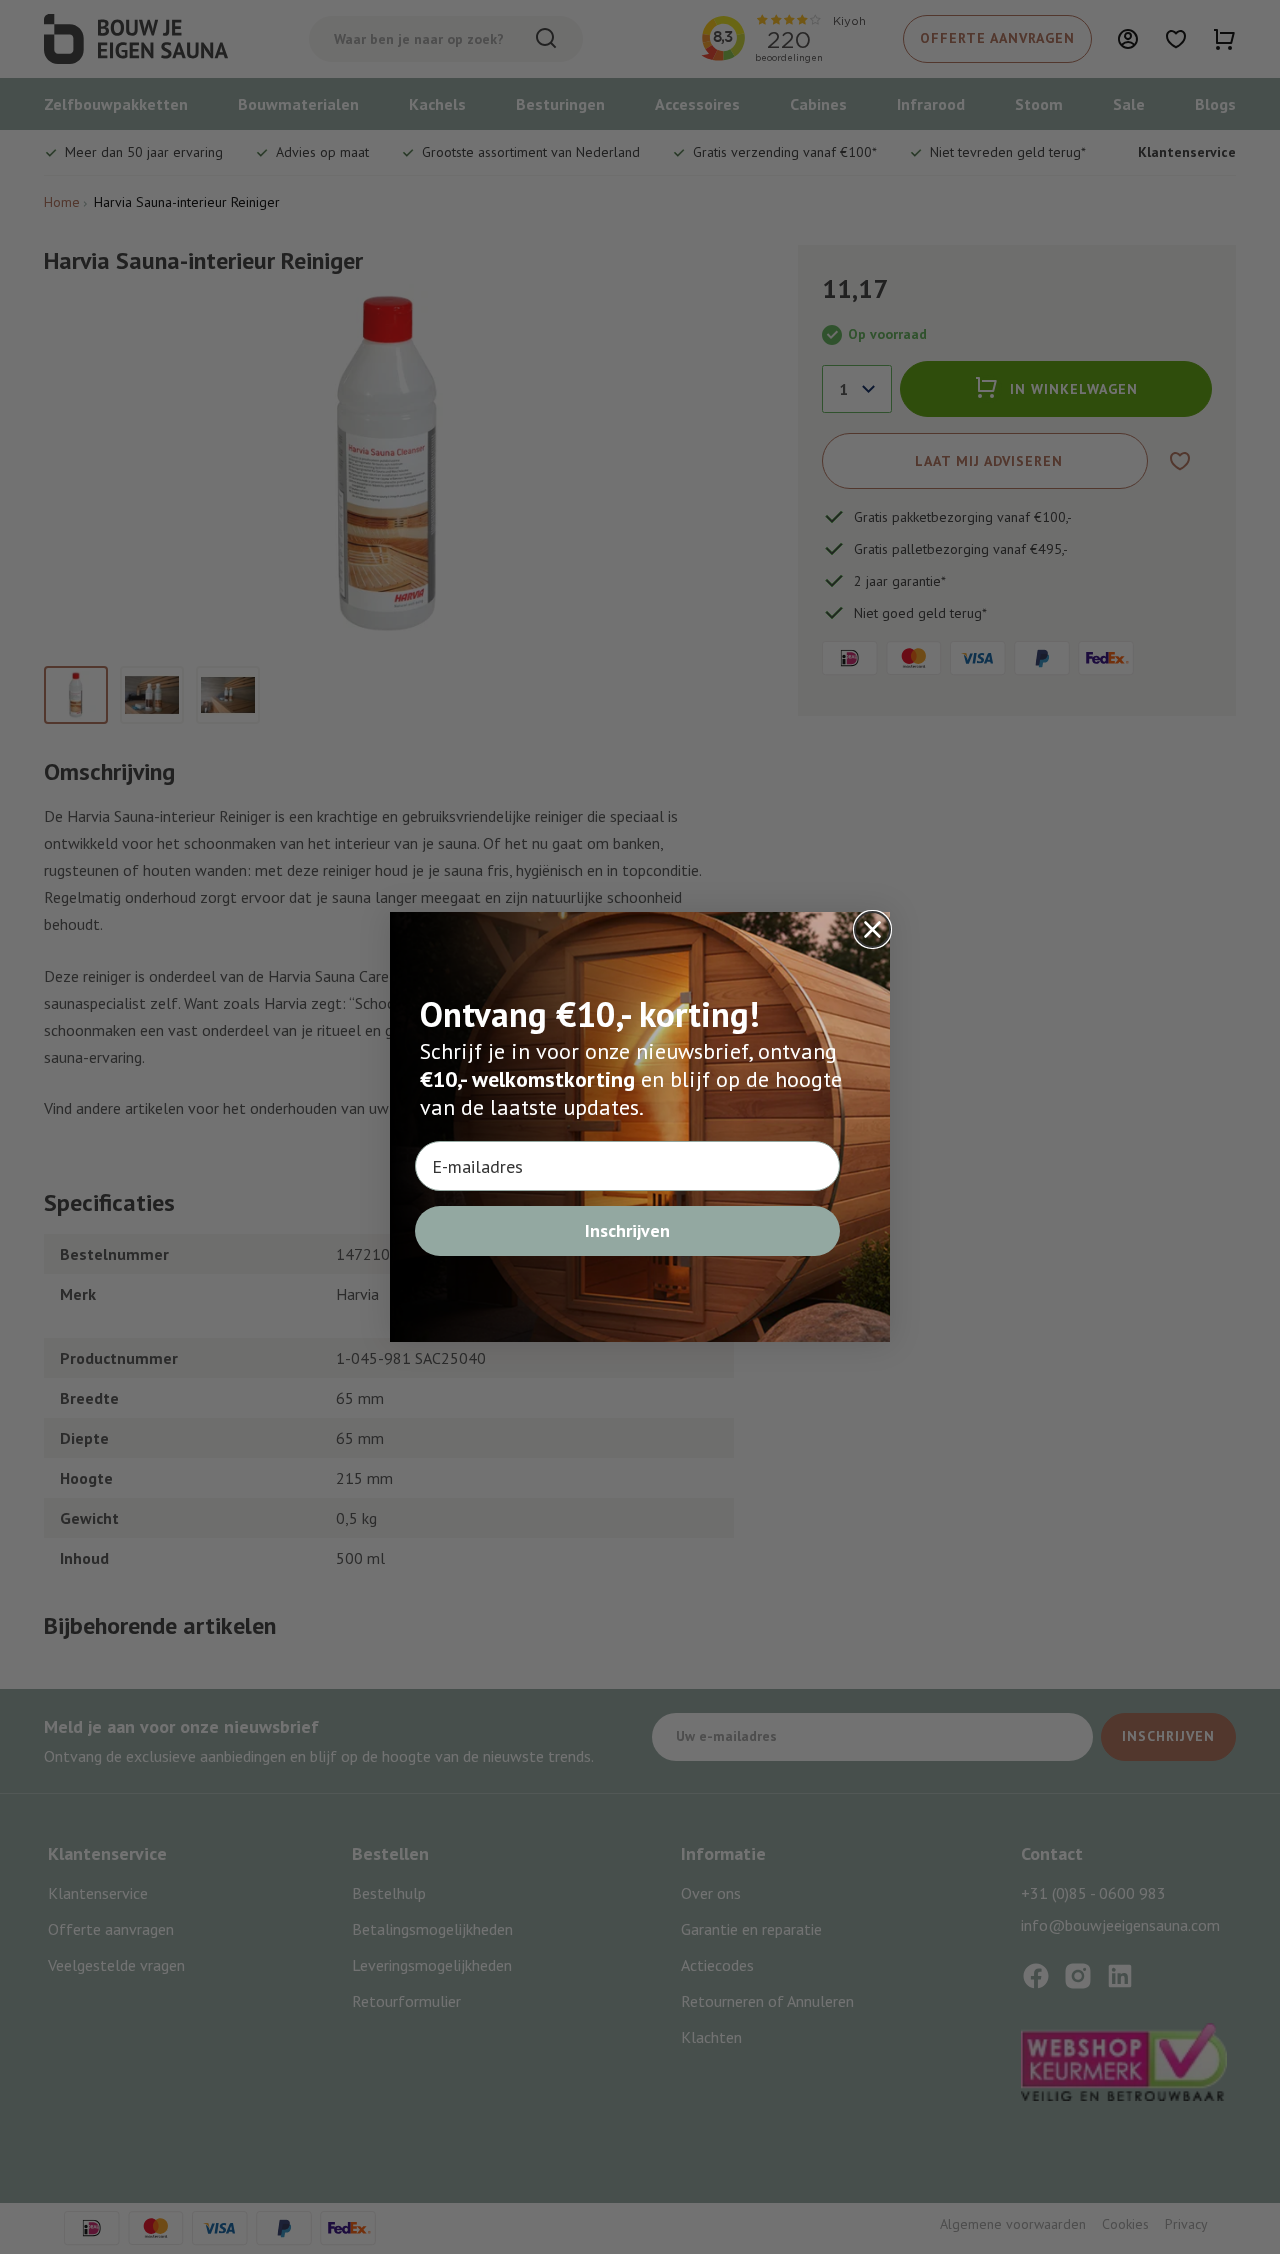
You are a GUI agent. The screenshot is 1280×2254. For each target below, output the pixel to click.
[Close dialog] (872, 929)
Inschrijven (627, 1230)
